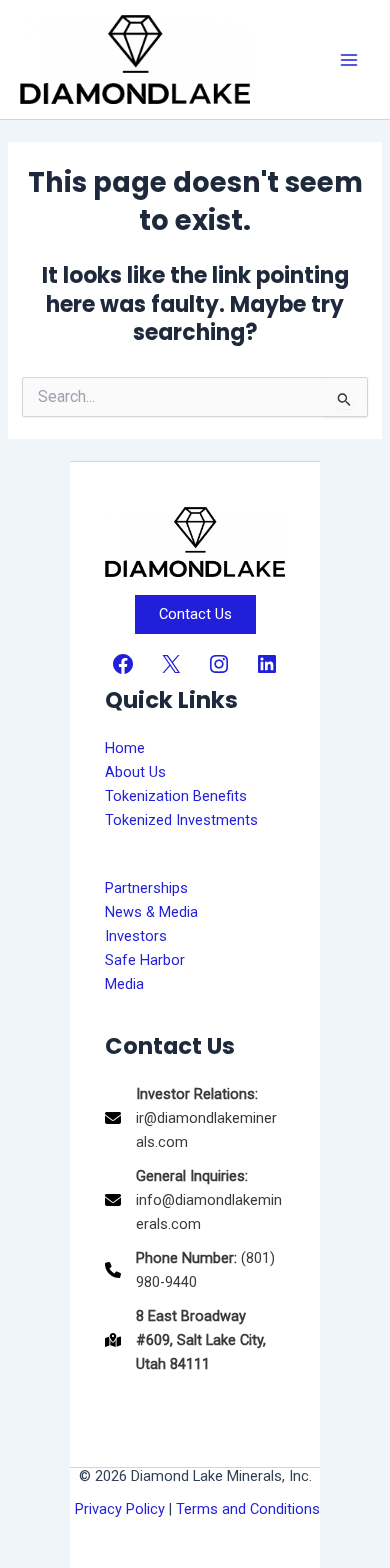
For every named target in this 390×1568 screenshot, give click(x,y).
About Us (135, 772)
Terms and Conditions (248, 1509)
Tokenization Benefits (176, 796)
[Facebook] (123, 664)
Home (125, 748)
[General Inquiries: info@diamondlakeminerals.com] (195, 1200)
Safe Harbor (145, 960)
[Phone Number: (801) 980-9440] (195, 1270)
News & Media (151, 912)
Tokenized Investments (181, 820)
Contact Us (195, 614)
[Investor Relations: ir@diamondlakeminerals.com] (195, 1118)
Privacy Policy (120, 1509)
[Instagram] (219, 664)
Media (124, 984)
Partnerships (146, 888)
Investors (136, 936)
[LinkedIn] (267, 664)
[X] (171, 664)
